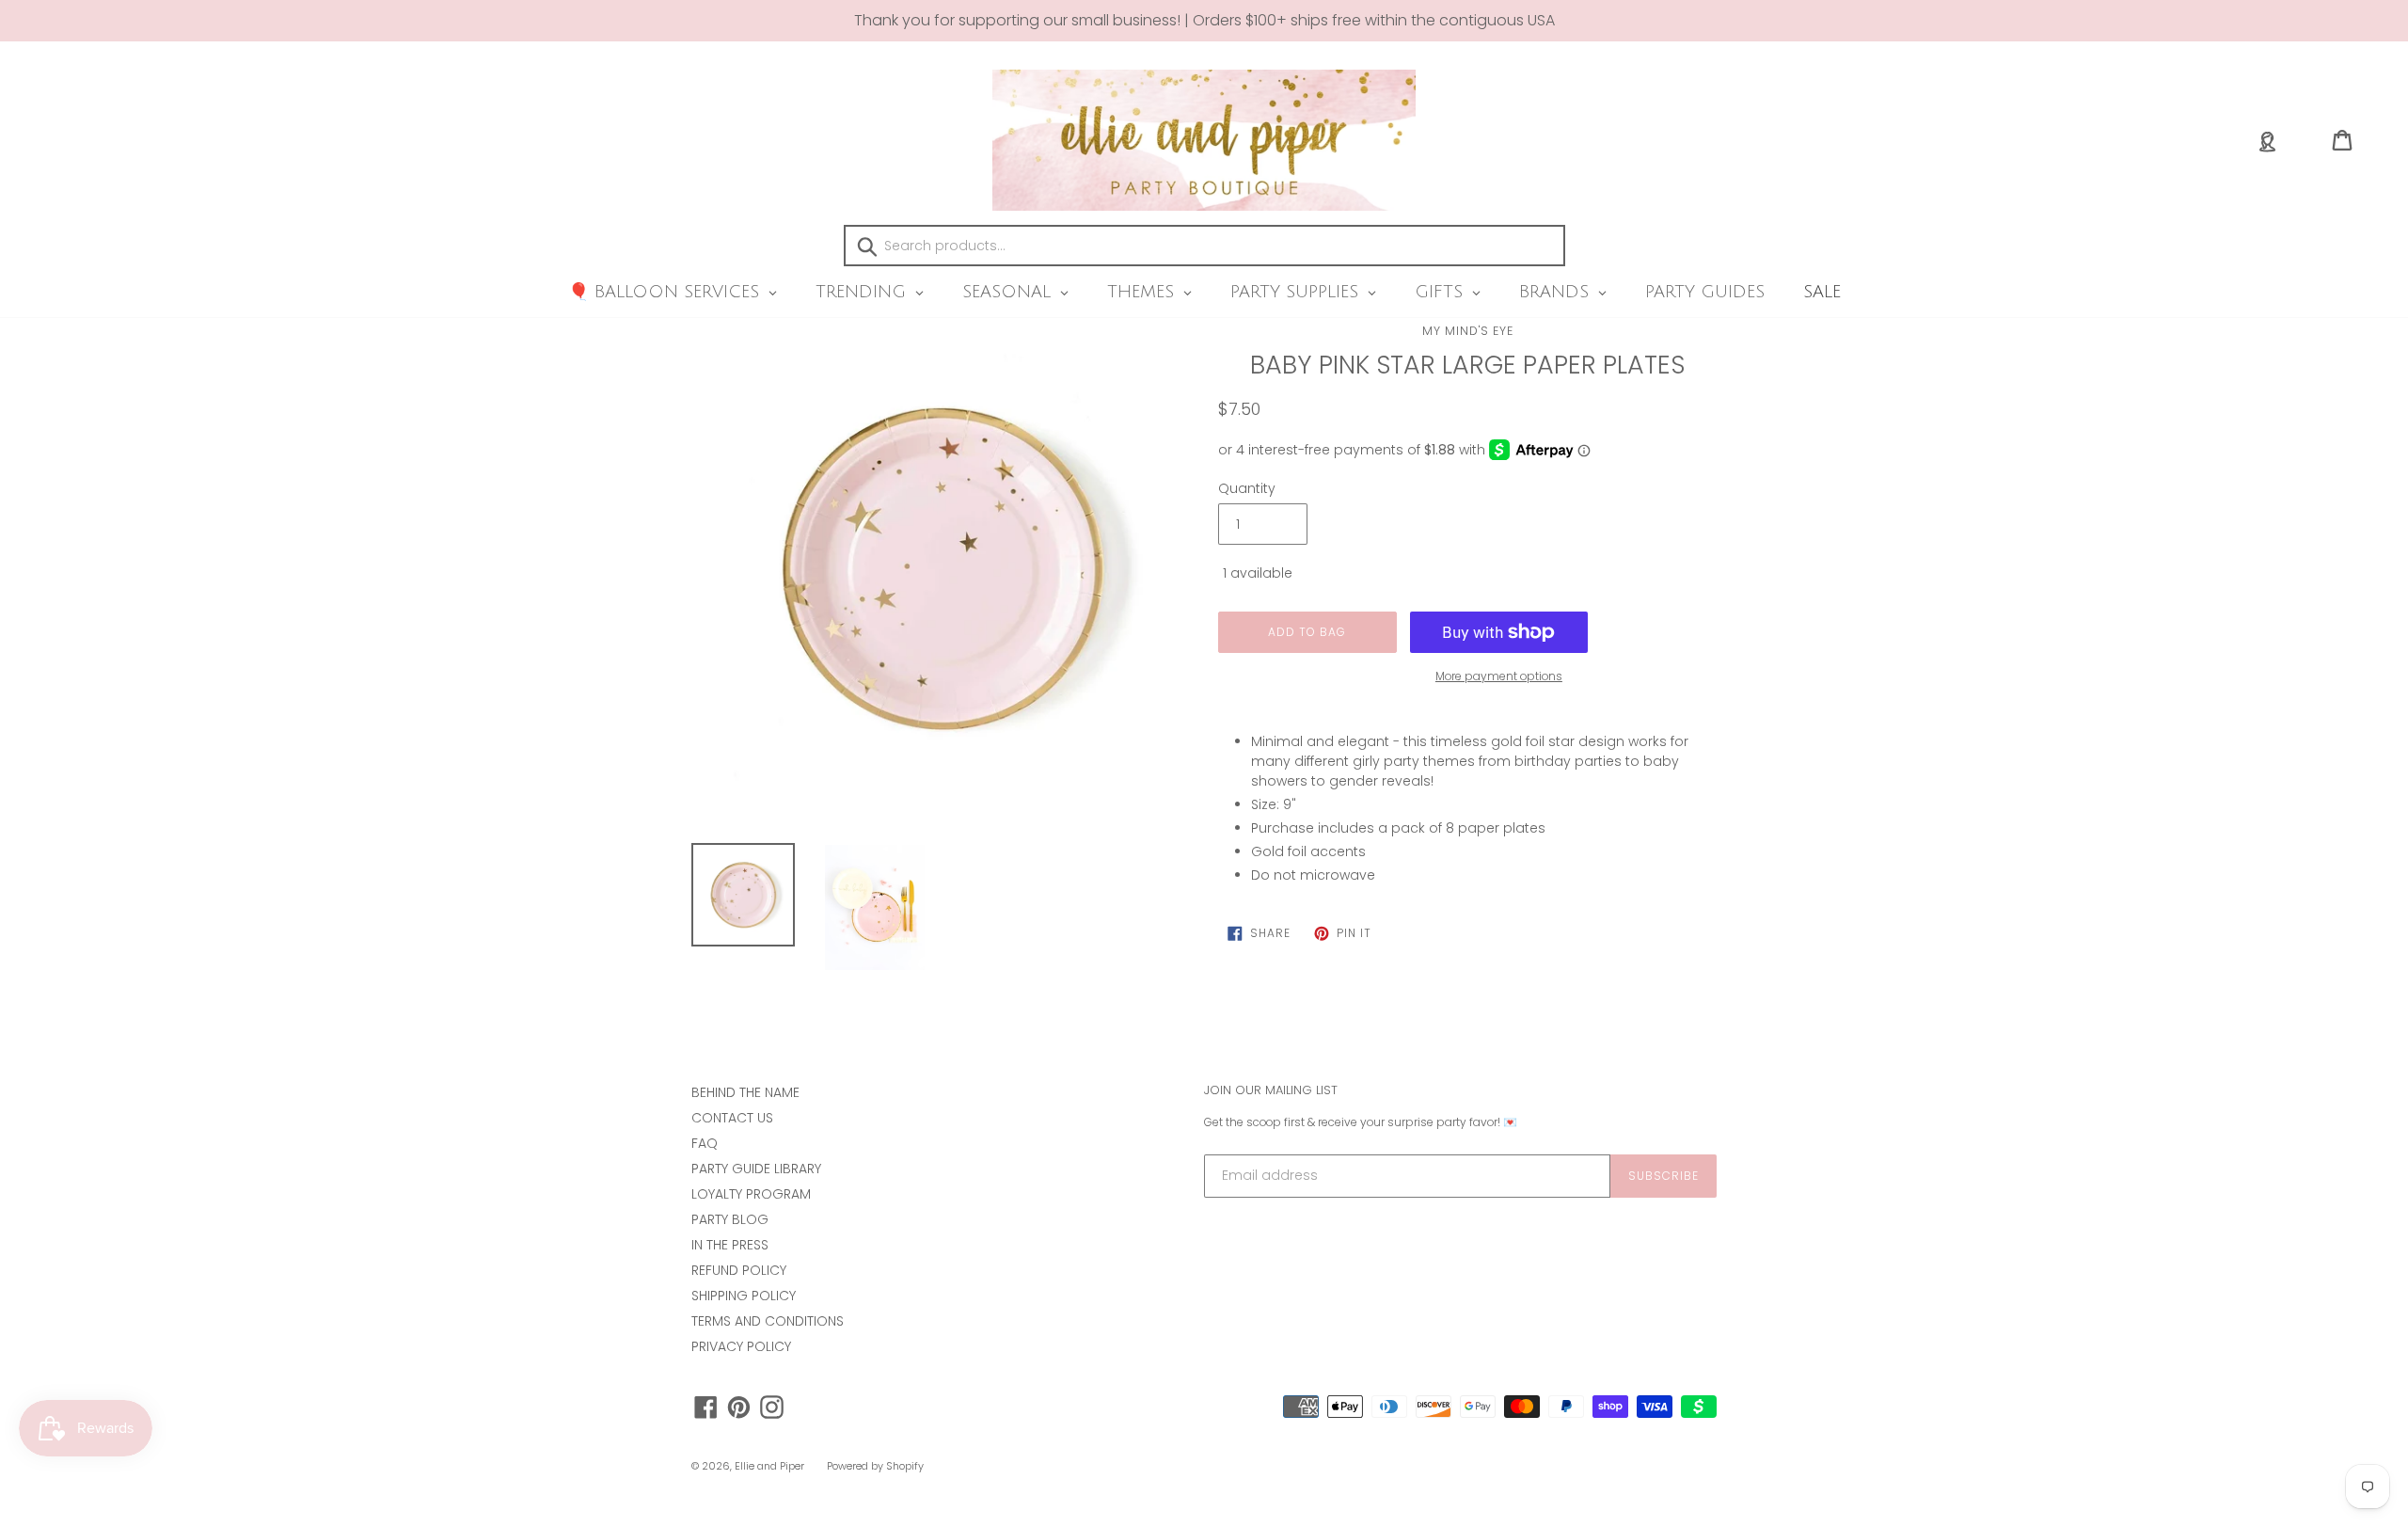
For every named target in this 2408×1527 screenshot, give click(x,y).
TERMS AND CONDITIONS (768, 1321)
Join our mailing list (1271, 1090)
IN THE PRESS (730, 1245)
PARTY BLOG (730, 1219)
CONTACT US (732, 1118)
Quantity (1247, 488)
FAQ (705, 1143)
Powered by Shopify (875, 1466)
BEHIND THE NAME (745, 1092)
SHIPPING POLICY (744, 1296)
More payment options (1499, 676)
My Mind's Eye (1468, 331)
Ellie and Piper (769, 1466)
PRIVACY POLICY (741, 1346)
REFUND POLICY (739, 1270)
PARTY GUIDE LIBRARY (756, 1169)
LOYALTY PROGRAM (751, 1194)
